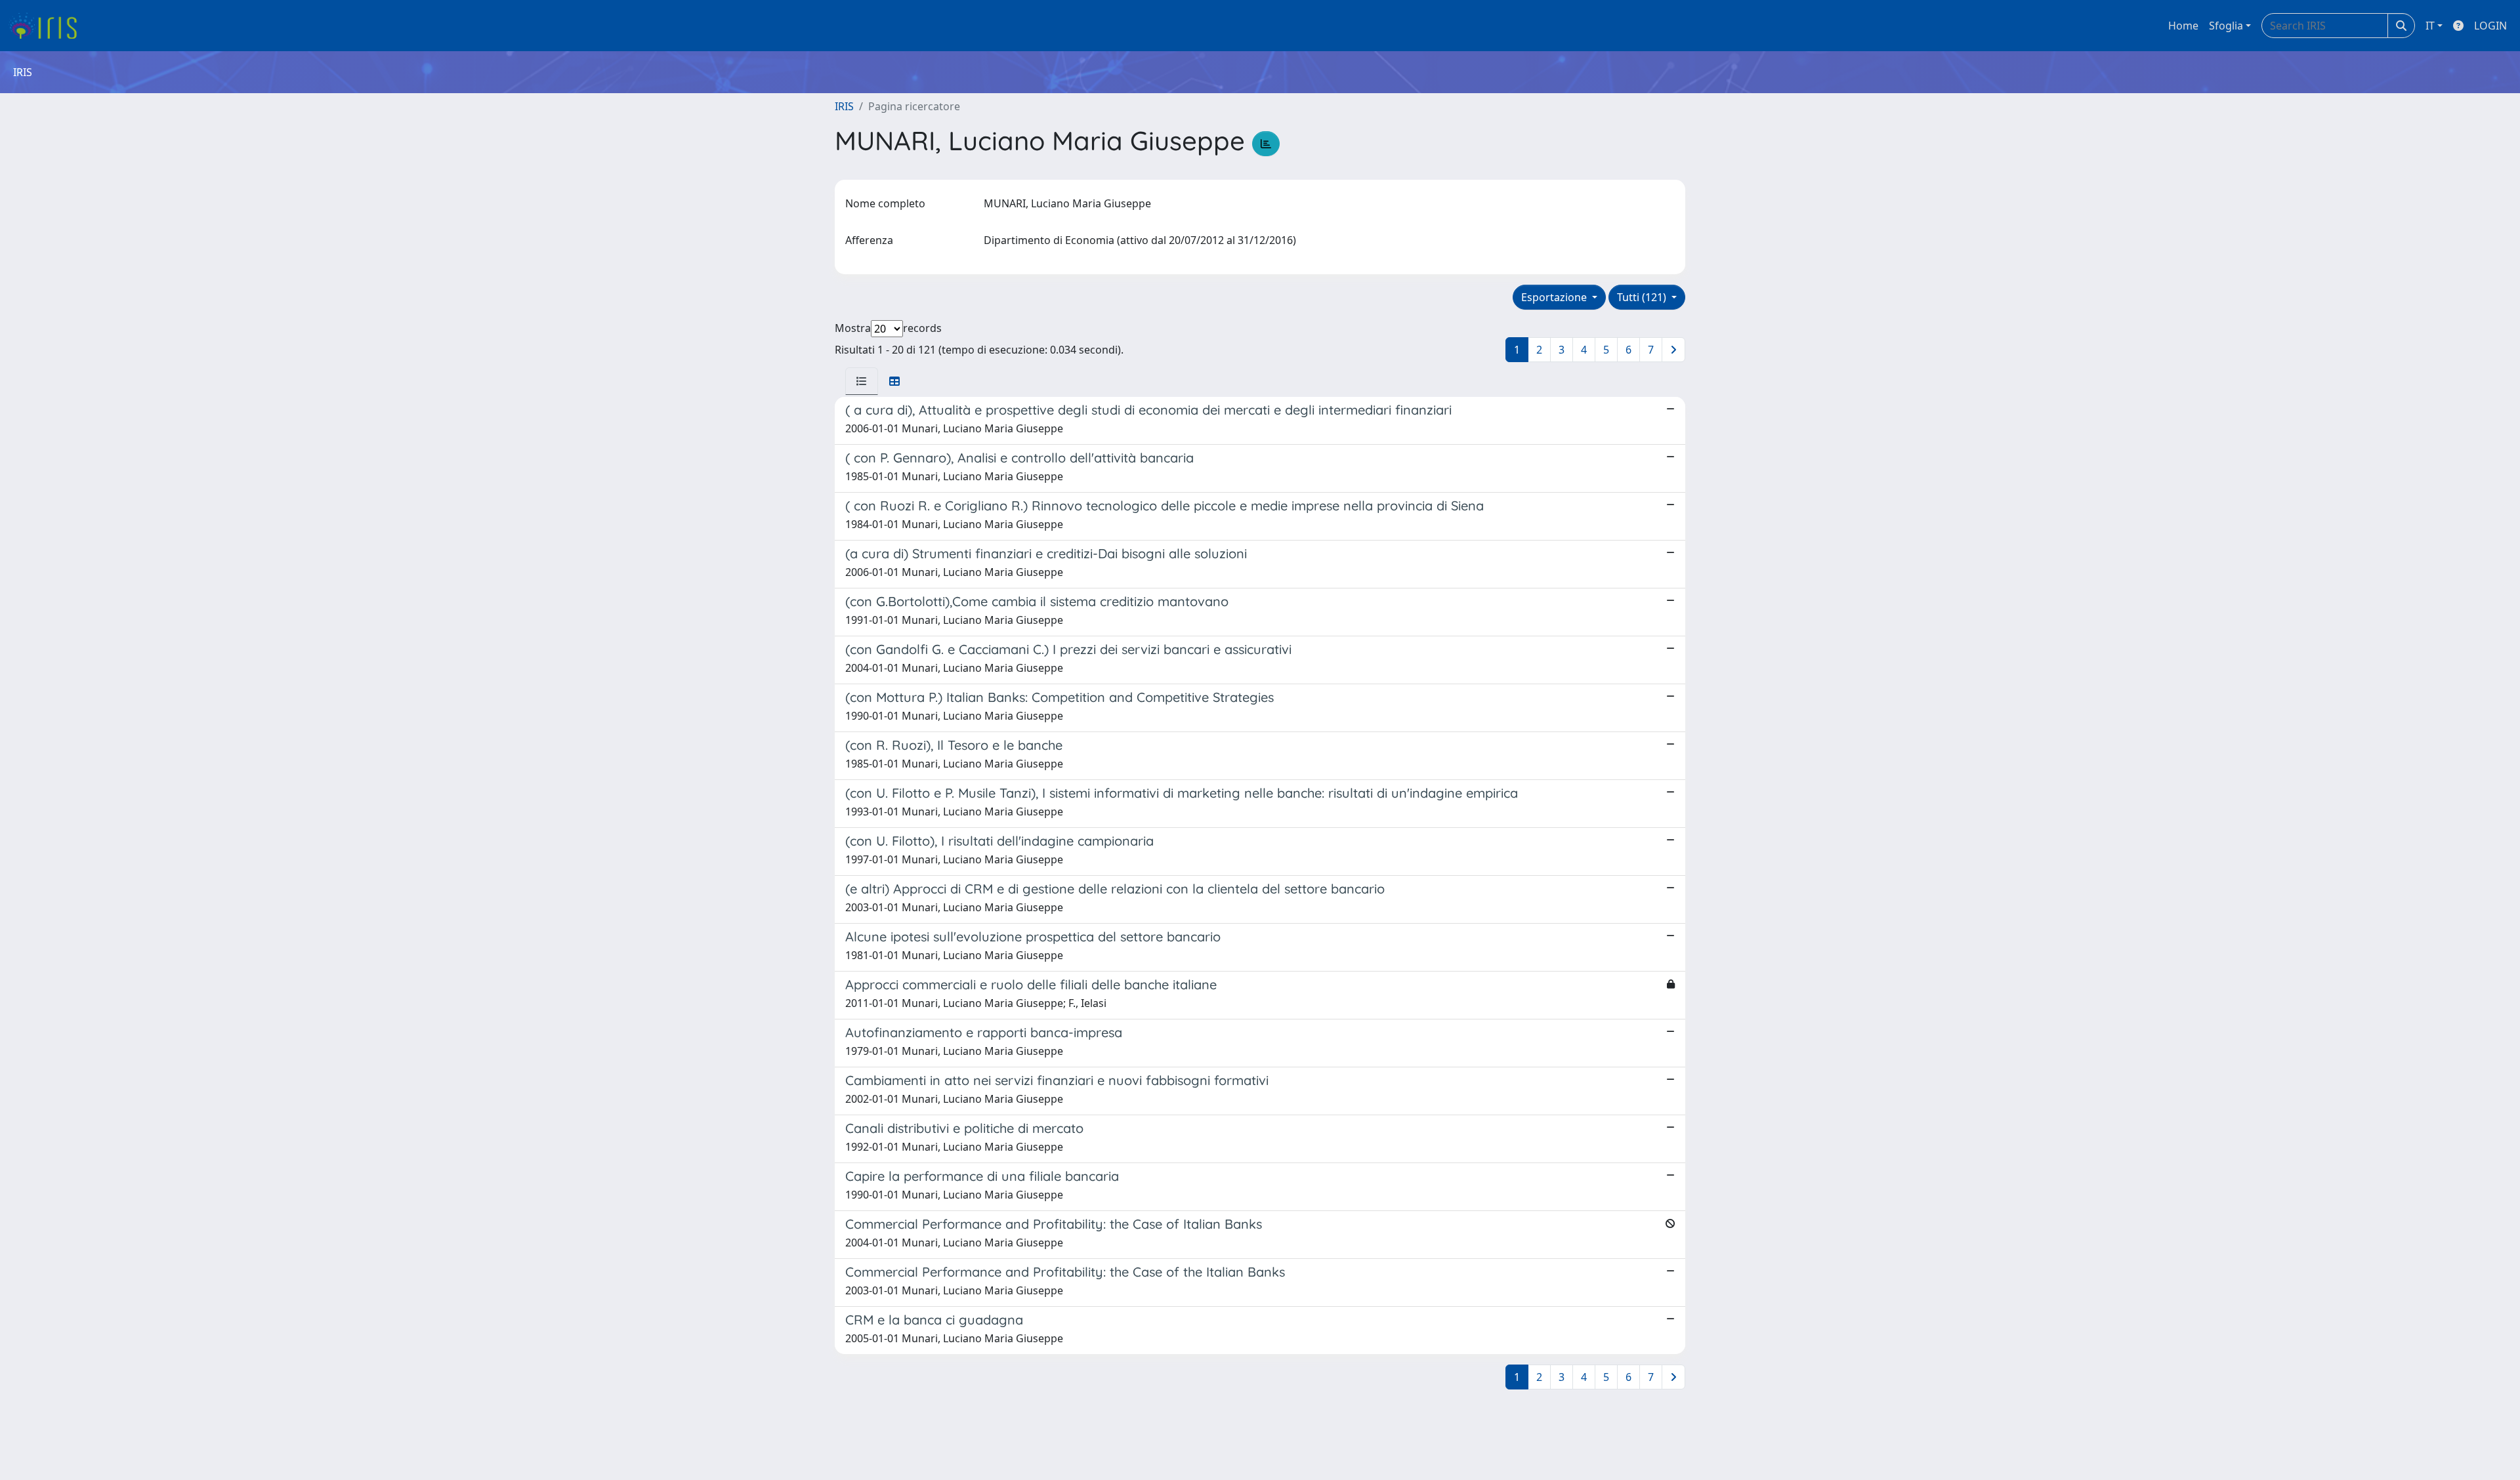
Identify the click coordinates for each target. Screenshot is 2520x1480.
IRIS (844, 106)
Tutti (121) (1643, 297)
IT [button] (2430, 26)
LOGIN (2490, 26)
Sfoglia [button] (2226, 26)
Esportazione (1555, 297)
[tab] (862, 381)
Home (2183, 26)
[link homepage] (48, 26)
